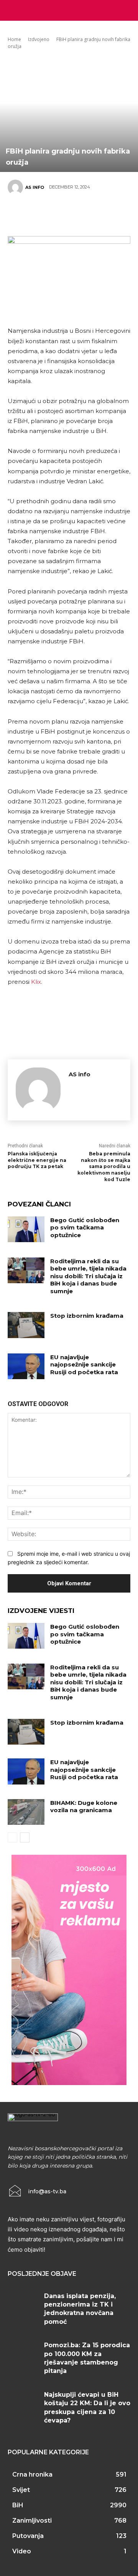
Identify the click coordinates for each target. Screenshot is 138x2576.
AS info (35, 187)
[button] (127, 10)
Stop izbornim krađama (87, 1316)
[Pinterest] (65, 214)
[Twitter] (42, 214)
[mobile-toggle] (13, 10)
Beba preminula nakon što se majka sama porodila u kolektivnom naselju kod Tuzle (104, 1167)
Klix (36, 982)
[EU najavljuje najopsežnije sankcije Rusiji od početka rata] (26, 1366)
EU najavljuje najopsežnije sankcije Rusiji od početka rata (84, 1365)
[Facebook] (19, 214)
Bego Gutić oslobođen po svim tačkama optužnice (85, 1228)
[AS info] (16, 187)
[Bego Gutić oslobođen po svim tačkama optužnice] (26, 1229)
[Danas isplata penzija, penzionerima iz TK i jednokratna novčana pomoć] (23, 2305)
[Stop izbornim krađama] (26, 1325)
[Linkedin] (111, 214)
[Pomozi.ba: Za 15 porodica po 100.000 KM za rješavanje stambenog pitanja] (23, 2354)
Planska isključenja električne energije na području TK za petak (37, 1160)
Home (14, 39)
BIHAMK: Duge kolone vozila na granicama (84, 1807)
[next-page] (25, 1837)
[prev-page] (12, 1837)
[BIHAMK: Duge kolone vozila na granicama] (26, 1812)
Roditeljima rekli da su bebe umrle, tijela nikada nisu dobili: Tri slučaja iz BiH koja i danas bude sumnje (88, 1276)
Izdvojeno (39, 39)
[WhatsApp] (88, 214)
